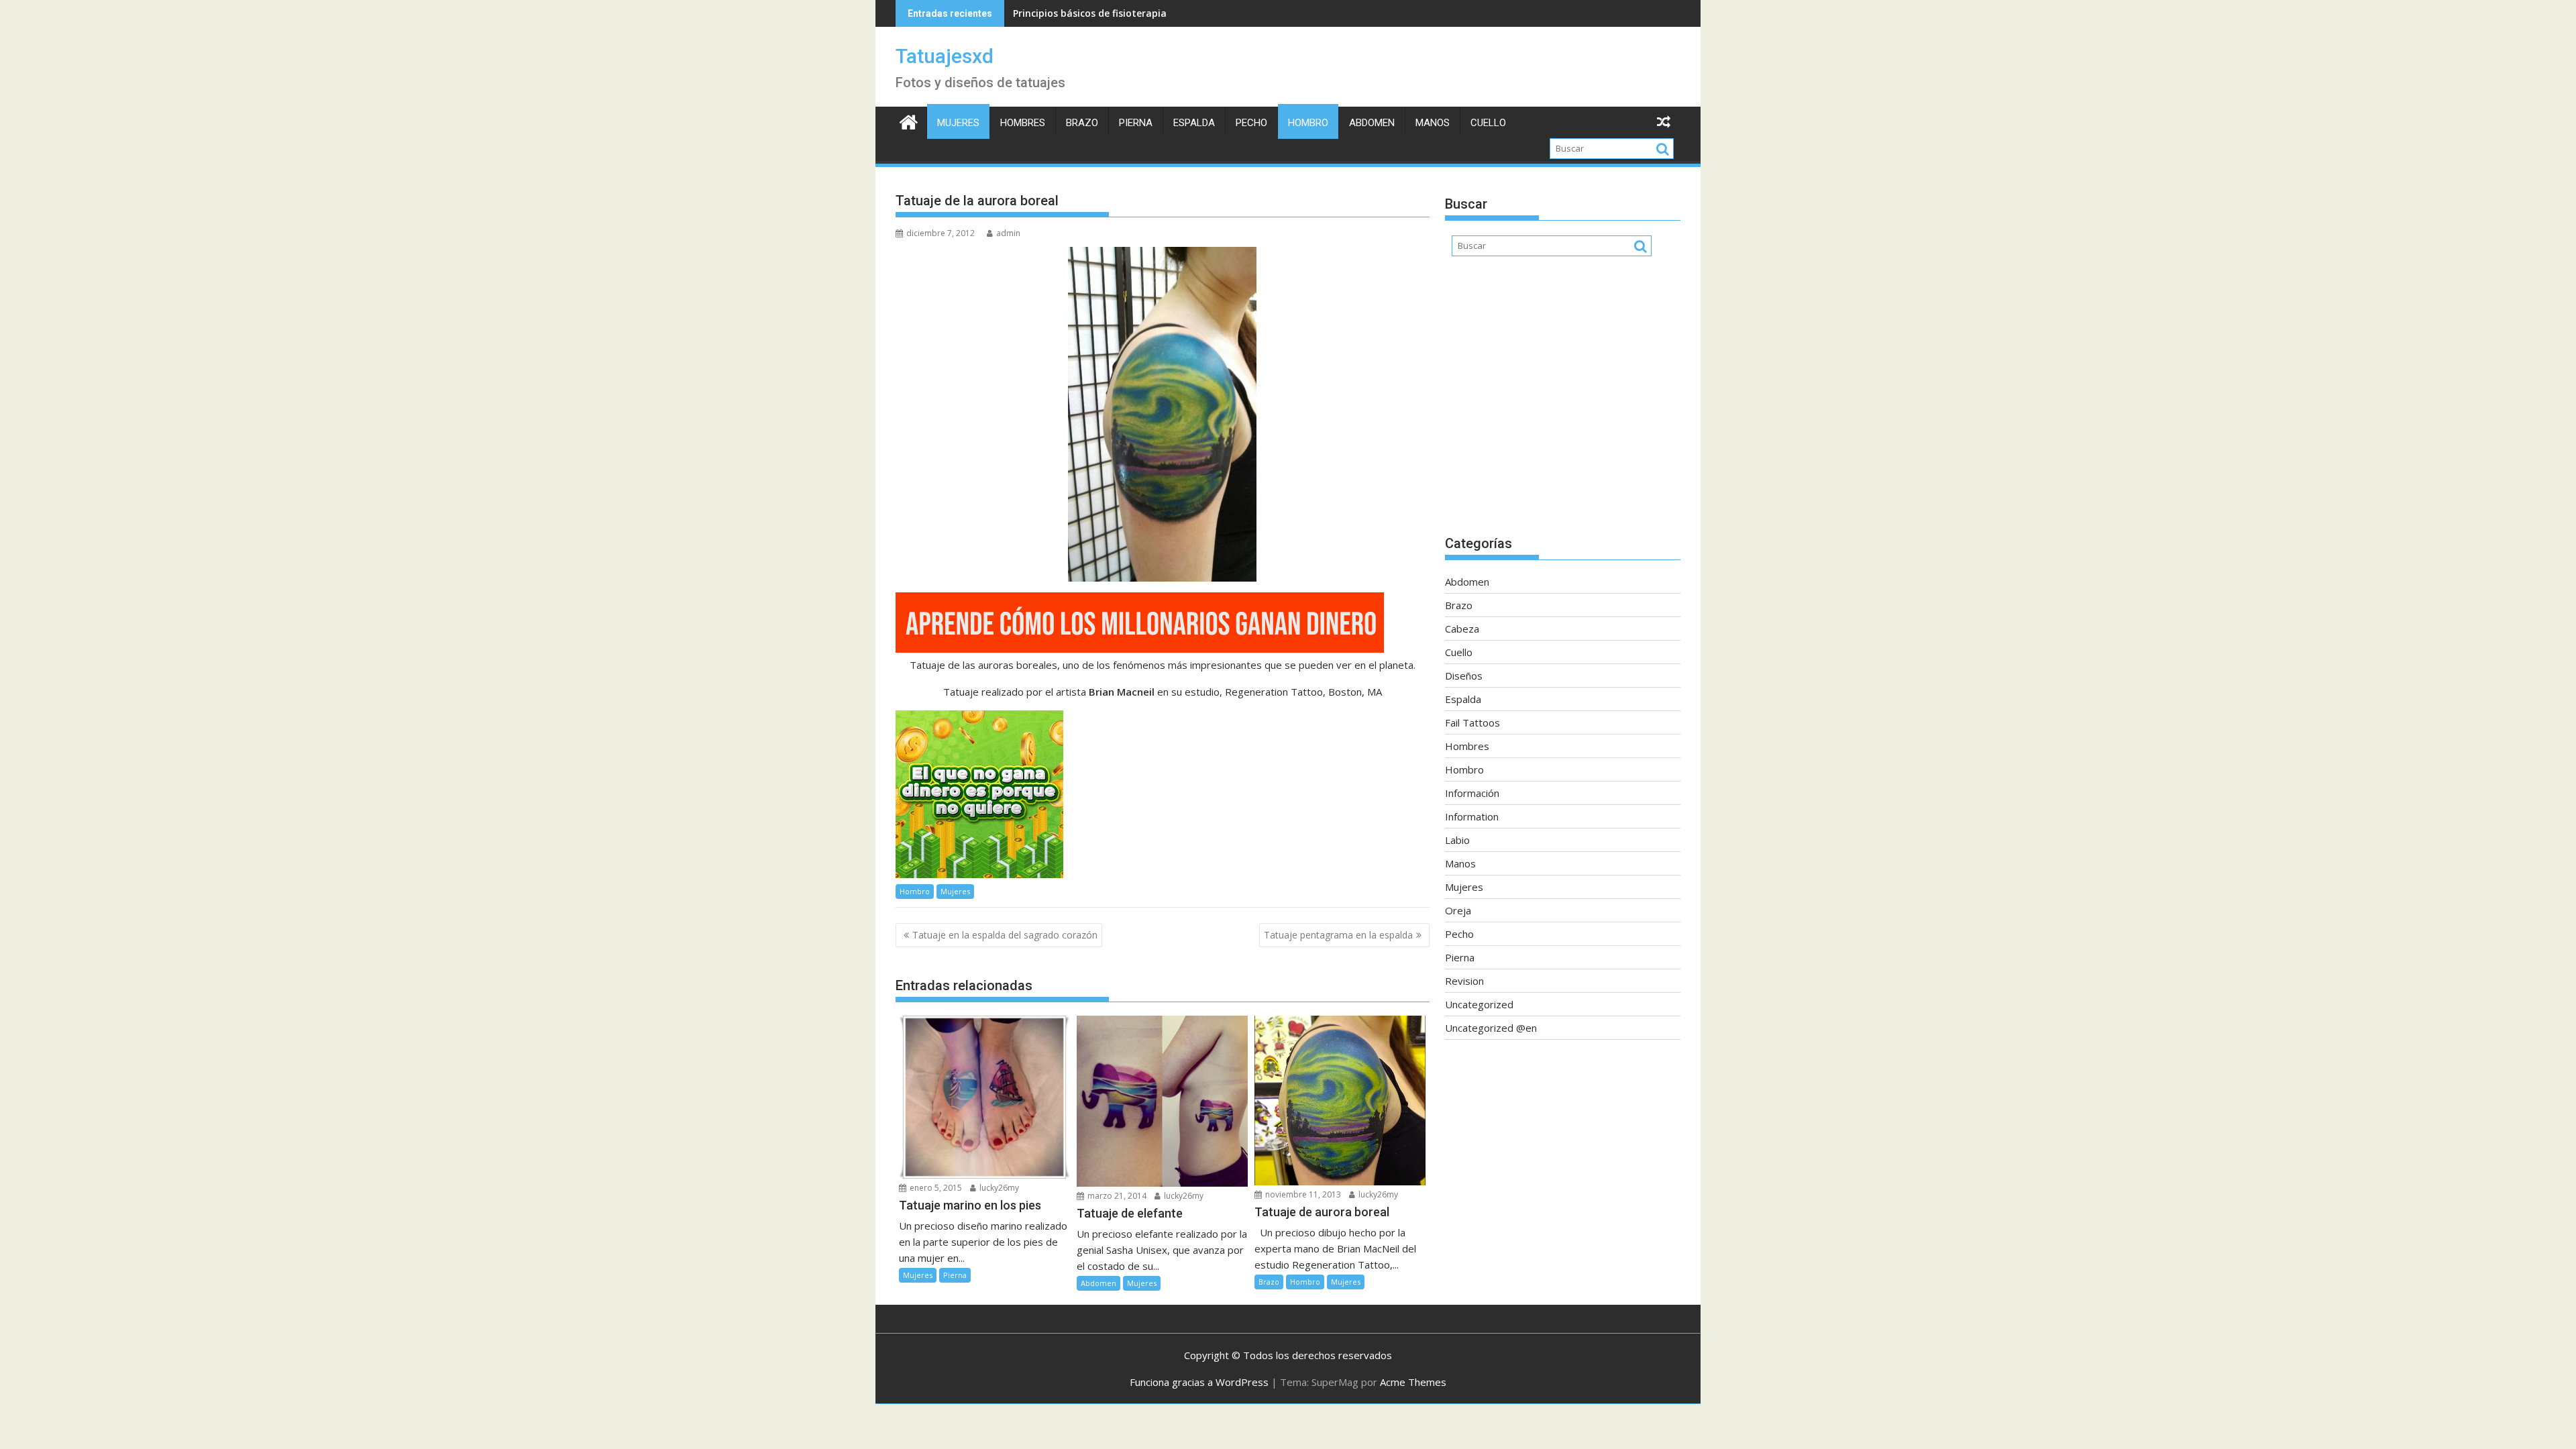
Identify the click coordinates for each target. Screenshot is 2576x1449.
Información (1472, 793)
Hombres (1023, 123)
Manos (1433, 123)
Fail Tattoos (1472, 722)
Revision (1464, 981)
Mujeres (958, 123)
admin (1008, 233)
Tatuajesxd (945, 56)
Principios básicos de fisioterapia (1090, 13)
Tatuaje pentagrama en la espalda (1338, 935)
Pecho (1251, 123)
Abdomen (1372, 123)
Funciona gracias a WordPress (1199, 1382)
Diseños (1464, 676)
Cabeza (1462, 629)
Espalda (1194, 123)
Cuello (1488, 123)
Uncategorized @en (1491, 1028)
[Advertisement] (1563, 402)
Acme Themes (1413, 1382)
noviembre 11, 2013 (1302, 1194)
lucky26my (998, 1188)
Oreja (1458, 910)
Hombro (1308, 123)
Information (1472, 816)
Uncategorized (1479, 1004)
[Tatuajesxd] (909, 120)
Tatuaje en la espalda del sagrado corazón (1005, 935)
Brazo (1082, 123)
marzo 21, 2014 (1116, 1196)
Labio (1457, 840)
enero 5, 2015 (935, 1188)
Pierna (1136, 123)
